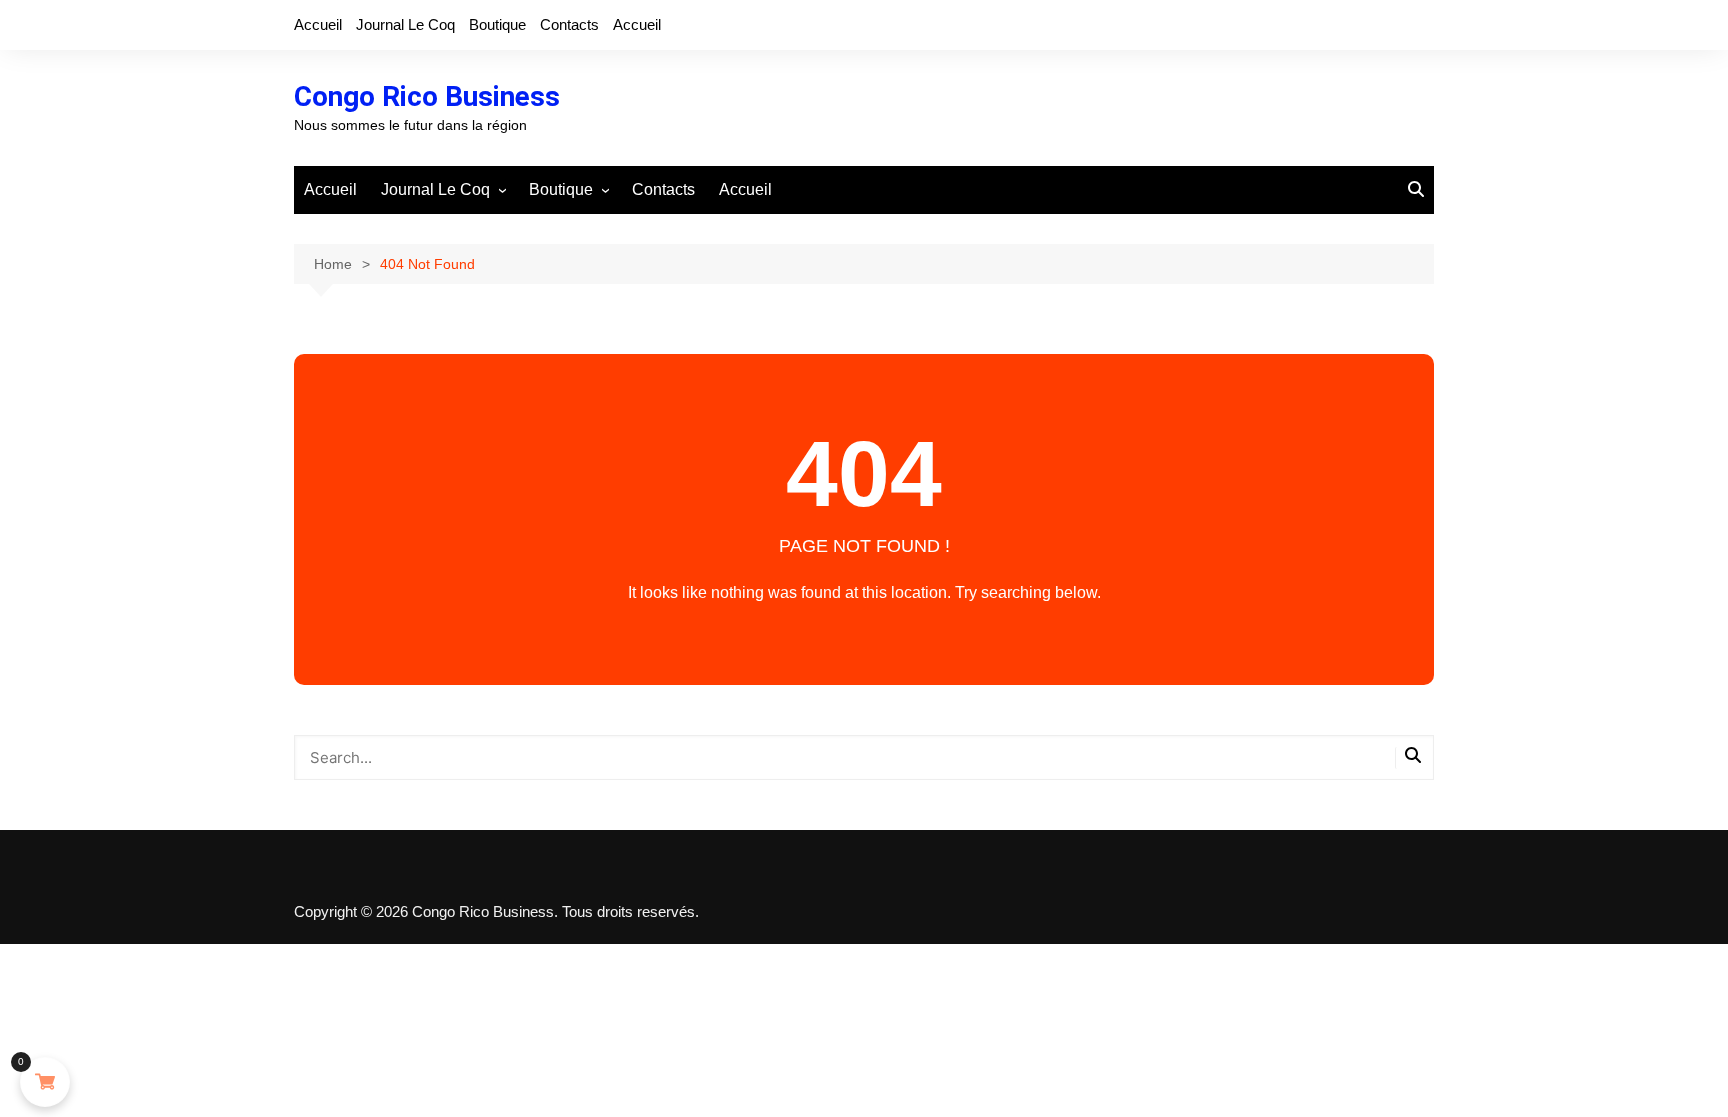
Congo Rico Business (427, 96)
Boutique (497, 24)
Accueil (318, 24)
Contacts (569, 24)
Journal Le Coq (405, 24)
